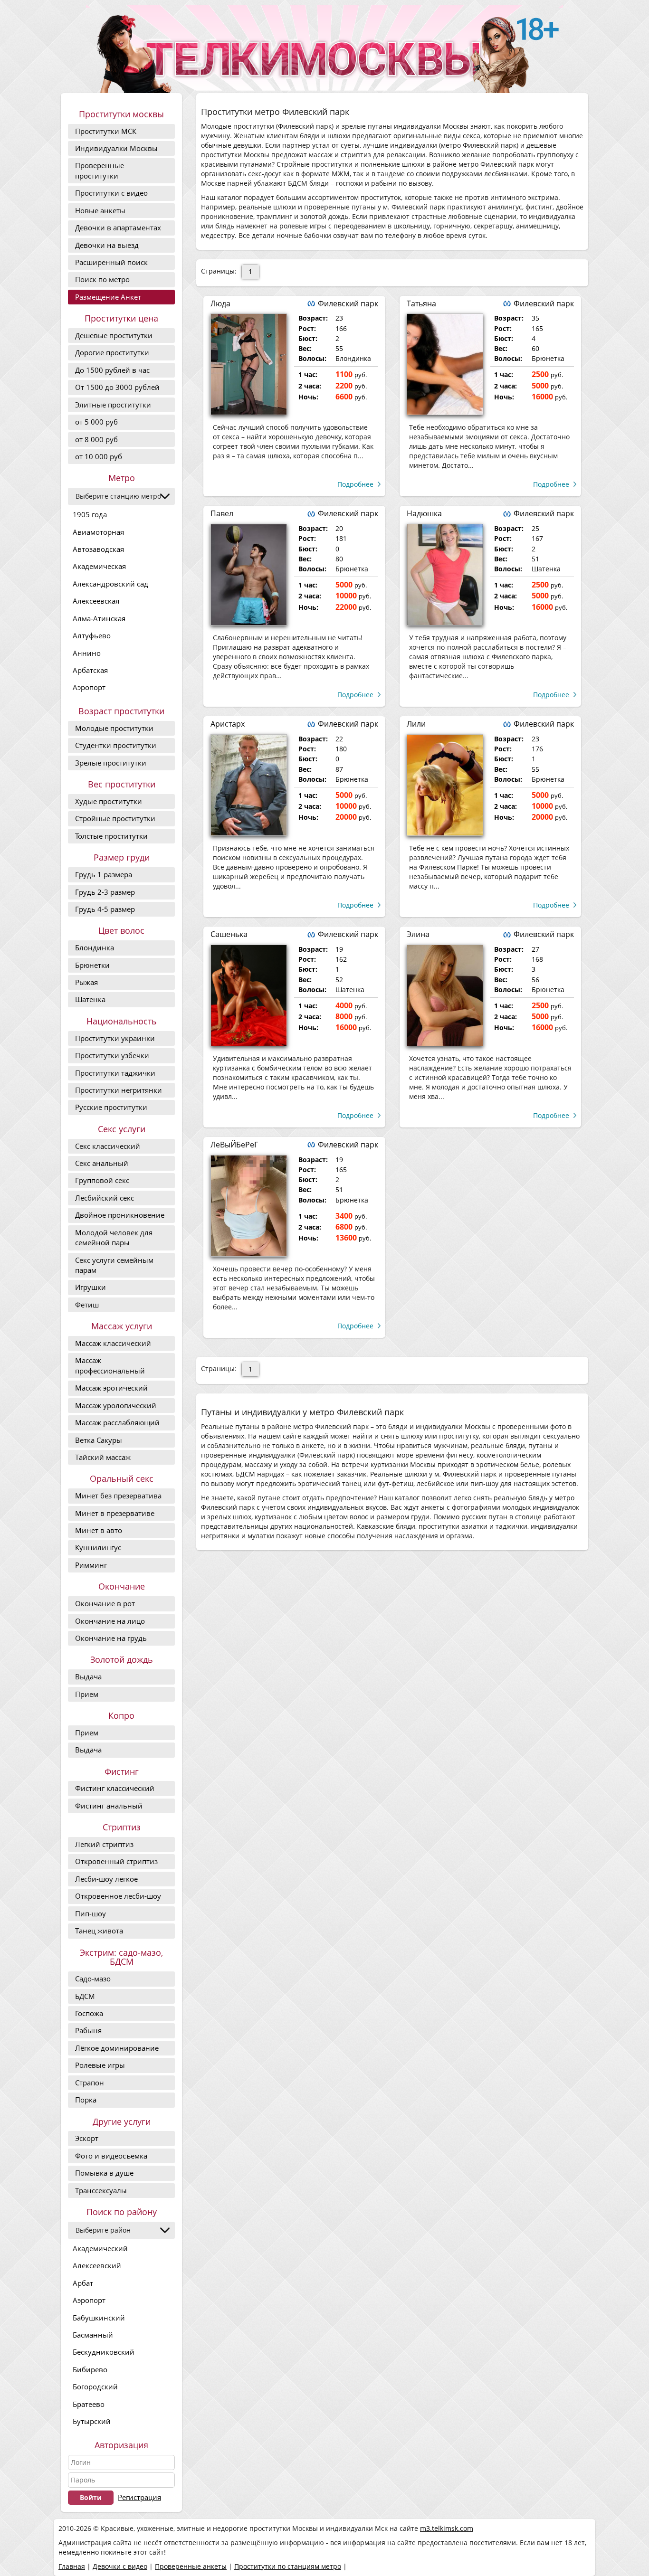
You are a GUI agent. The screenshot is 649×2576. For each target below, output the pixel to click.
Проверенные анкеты (191, 2566)
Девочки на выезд (107, 245)
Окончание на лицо (110, 1621)
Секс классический (108, 1146)
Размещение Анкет (108, 297)
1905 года (90, 514)
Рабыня (88, 2030)
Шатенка (90, 999)
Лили (416, 724)
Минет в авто (99, 1530)
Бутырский (92, 2421)
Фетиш (87, 1305)
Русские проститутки (111, 1107)
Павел (222, 513)
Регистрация (139, 2497)
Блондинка (95, 947)
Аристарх (228, 724)
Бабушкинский (99, 2318)
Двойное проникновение (120, 1215)
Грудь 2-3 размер (105, 892)
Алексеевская (96, 601)
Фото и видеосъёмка (111, 2156)
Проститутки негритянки (119, 1090)
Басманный (93, 2335)
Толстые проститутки (111, 836)
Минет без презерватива (118, 1496)
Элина (418, 934)
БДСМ (85, 1996)
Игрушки (91, 1287)
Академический (100, 2248)
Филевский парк (348, 303)
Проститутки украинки (115, 1038)
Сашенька (229, 934)
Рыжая (86, 982)
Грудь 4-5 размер (105, 909)
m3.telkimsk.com (447, 2528)
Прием (87, 1694)
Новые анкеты (100, 210)
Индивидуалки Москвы (116, 148)
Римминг (91, 1565)
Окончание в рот (105, 1603)
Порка (86, 2100)
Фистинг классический (115, 1788)
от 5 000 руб (96, 422)
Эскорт (87, 2138)
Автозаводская (98, 549)
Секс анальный (102, 1163)
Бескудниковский (104, 2352)
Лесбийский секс (105, 1198)
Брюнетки (92, 965)
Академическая (99, 566)
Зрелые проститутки (111, 763)
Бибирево (90, 2369)
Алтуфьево (92, 635)
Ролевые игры (100, 2065)
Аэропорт (89, 687)
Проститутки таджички (115, 1073)
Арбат (83, 2283)
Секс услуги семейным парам (114, 1265)
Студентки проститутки (116, 745)
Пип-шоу (91, 1913)
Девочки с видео (120, 2566)
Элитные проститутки (113, 405)
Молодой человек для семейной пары (114, 1237)
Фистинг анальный (109, 1806)
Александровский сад (110, 584)
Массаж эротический (111, 1388)
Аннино (87, 653)
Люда (220, 303)
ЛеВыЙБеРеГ (234, 1145)
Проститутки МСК (106, 131)
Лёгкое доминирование (117, 2048)
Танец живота (99, 1931)
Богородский (95, 2387)
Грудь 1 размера (104, 874)
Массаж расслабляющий (117, 1422)
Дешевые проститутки (114, 335)
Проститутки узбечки (112, 1055)
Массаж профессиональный (110, 1365)
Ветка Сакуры (99, 1440)
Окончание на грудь (111, 1638)
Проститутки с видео (111, 193)
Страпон (90, 2083)
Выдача (88, 1676)
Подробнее (355, 484)
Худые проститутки (109, 801)
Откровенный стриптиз (116, 1861)
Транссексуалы (101, 2190)
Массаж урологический (116, 1405)
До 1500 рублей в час (112, 370)
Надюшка (424, 513)
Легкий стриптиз (104, 1844)
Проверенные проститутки (100, 170)
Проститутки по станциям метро (288, 2566)
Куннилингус (98, 1547)
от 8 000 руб (96, 439)
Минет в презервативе (115, 1513)
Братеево (89, 2404)
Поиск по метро (102, 279)
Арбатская (90, 670)
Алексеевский (97, 2265)
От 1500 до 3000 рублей (117, 387)
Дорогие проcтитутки (112, 352)
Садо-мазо (93, 1979)
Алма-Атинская (99, 618)
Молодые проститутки (114, 728)
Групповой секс (102, 1180)
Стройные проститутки (115, 818)
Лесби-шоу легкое (106, 1879)
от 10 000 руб (99, 456)
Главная (72, 2566)
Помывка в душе (104, 2173)
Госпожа (89, 2013)
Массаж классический (113, 1343)
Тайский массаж (103, 1457)
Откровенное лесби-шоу (118, 1896)
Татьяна (421, 303)
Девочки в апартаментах (118, 227)
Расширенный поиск (111, 262)
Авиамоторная (98, 532)
